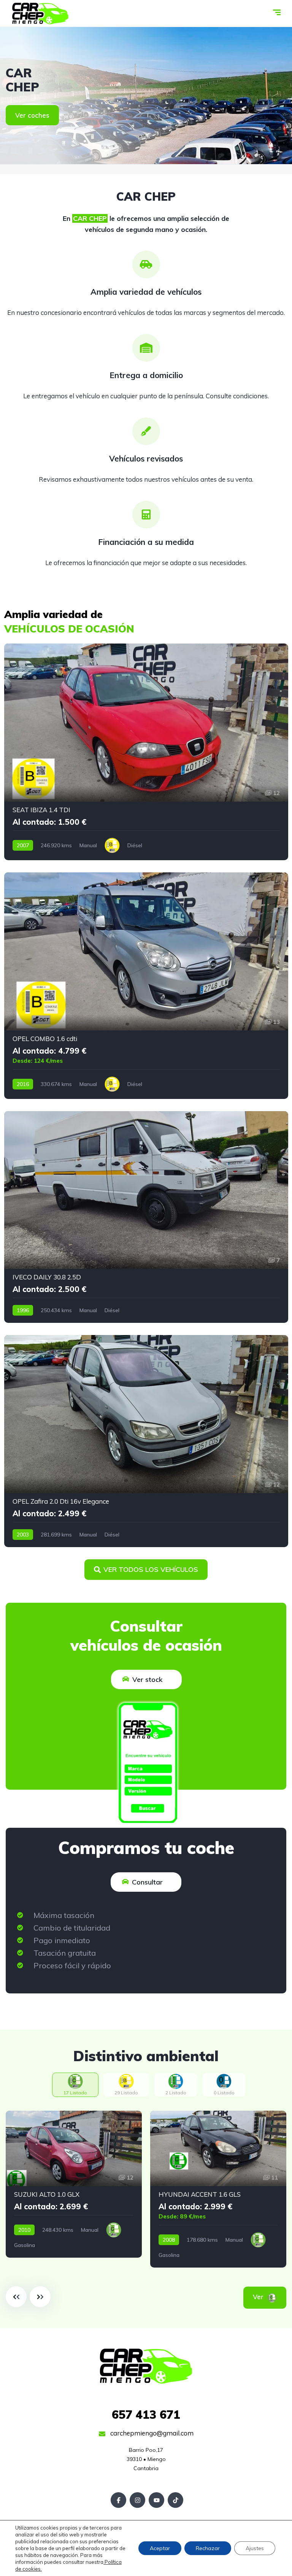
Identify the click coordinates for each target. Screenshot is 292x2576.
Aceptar (160, 2548)
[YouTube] (156, 2500)
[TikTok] (175, 2500)
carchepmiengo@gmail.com (151, 2433)
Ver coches (32, 115)
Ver (269, 2297)
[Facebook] (118, 2500)
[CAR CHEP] (40, 13)
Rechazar (208, 2548)
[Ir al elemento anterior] (16, 2297)
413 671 (146, 2415)
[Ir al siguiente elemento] (40, 2297)
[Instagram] (137, 2500)
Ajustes (255, 2548)
